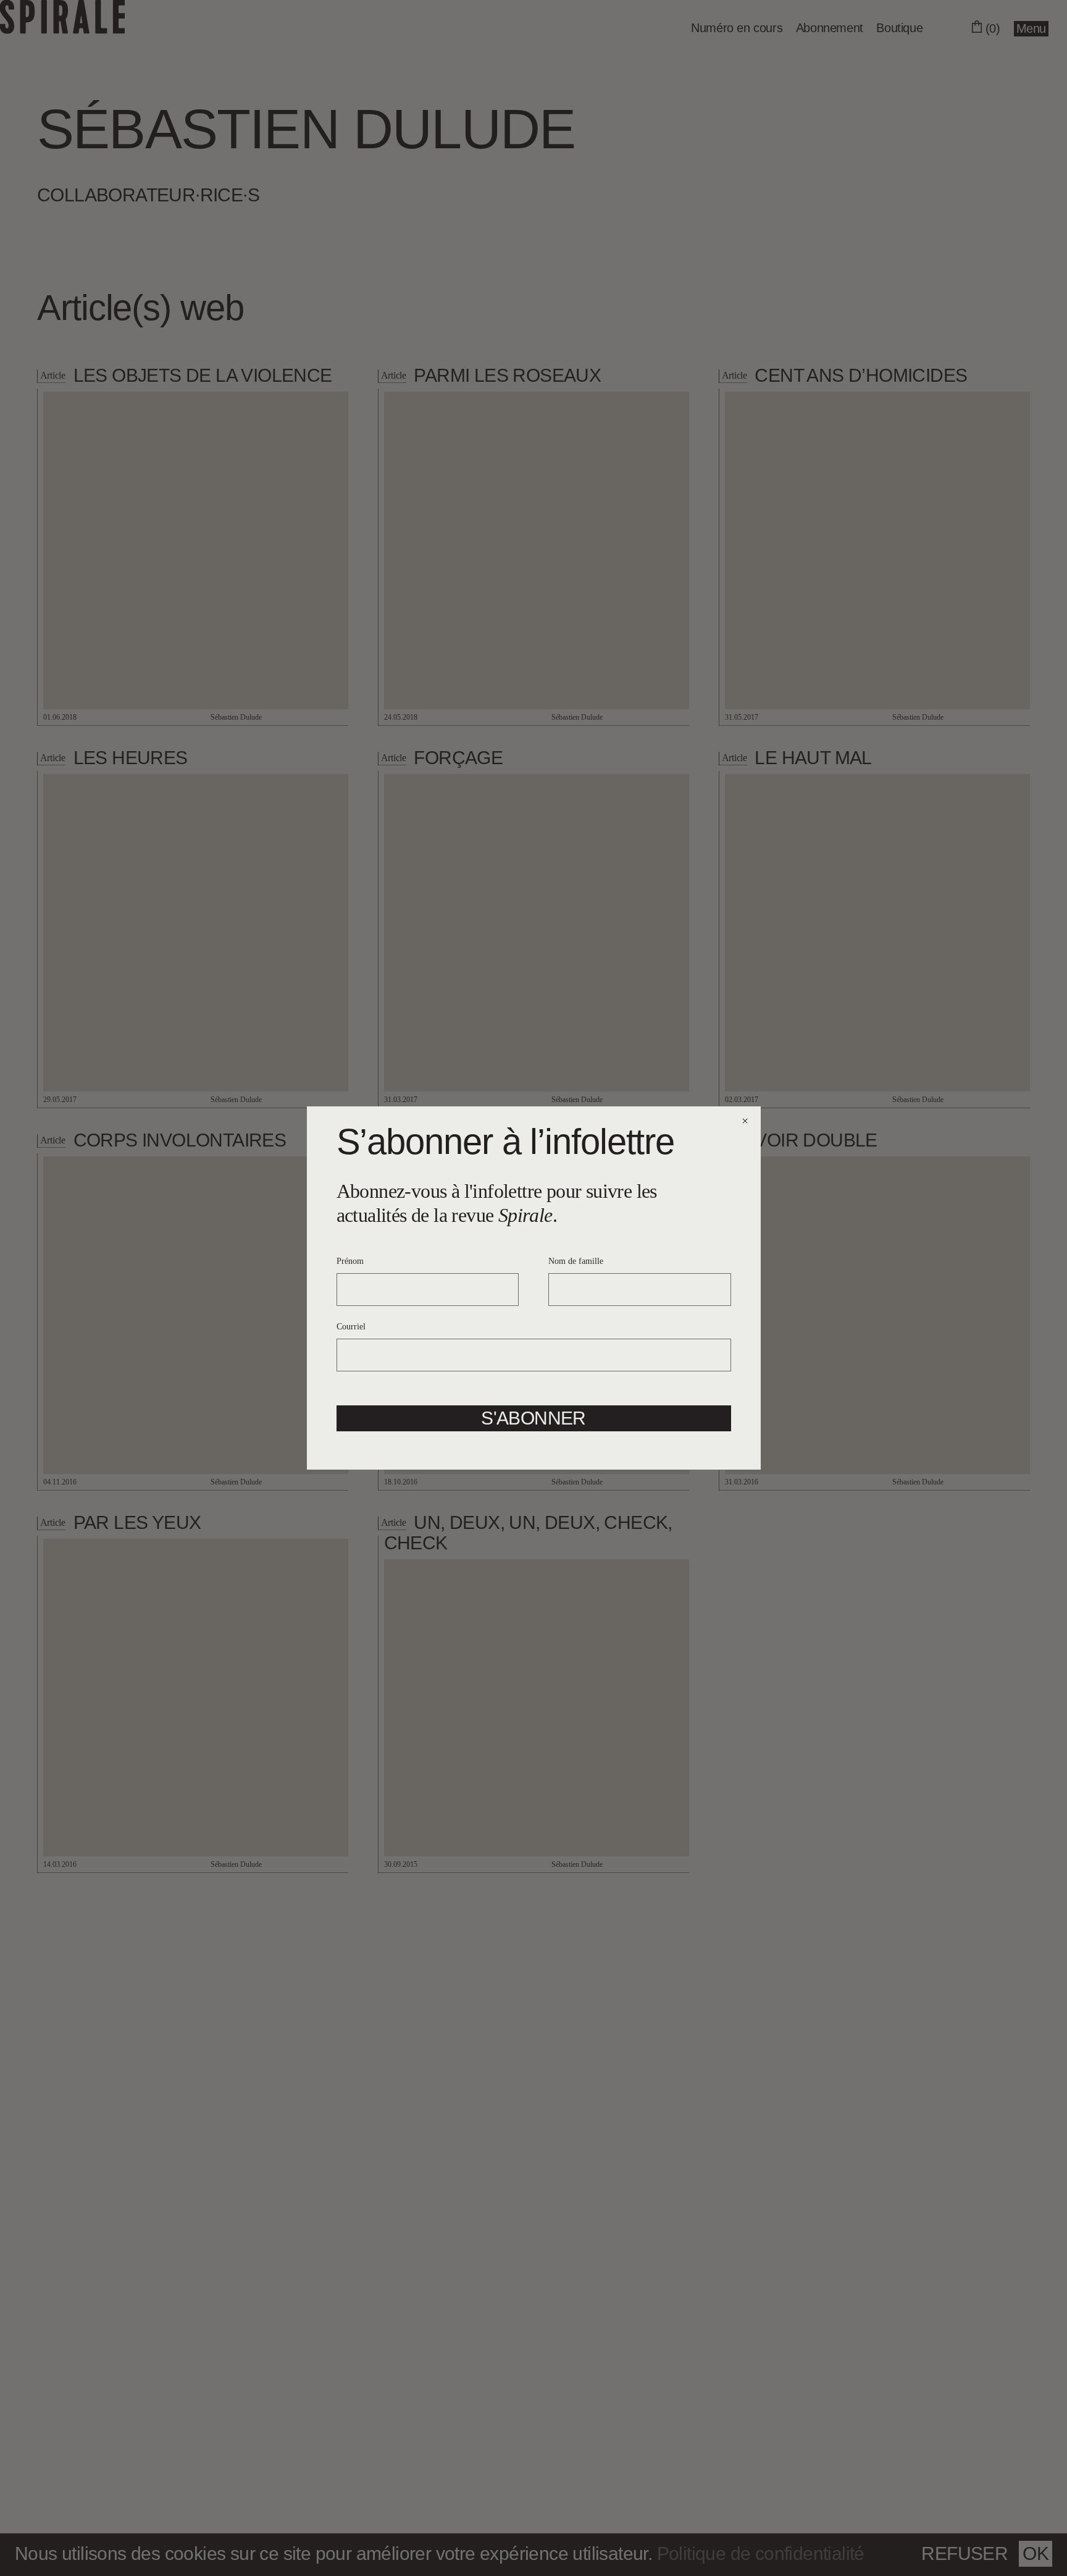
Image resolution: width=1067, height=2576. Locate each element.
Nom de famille (576, 1261)
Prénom (350, 1261)
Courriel (351, 1327)
